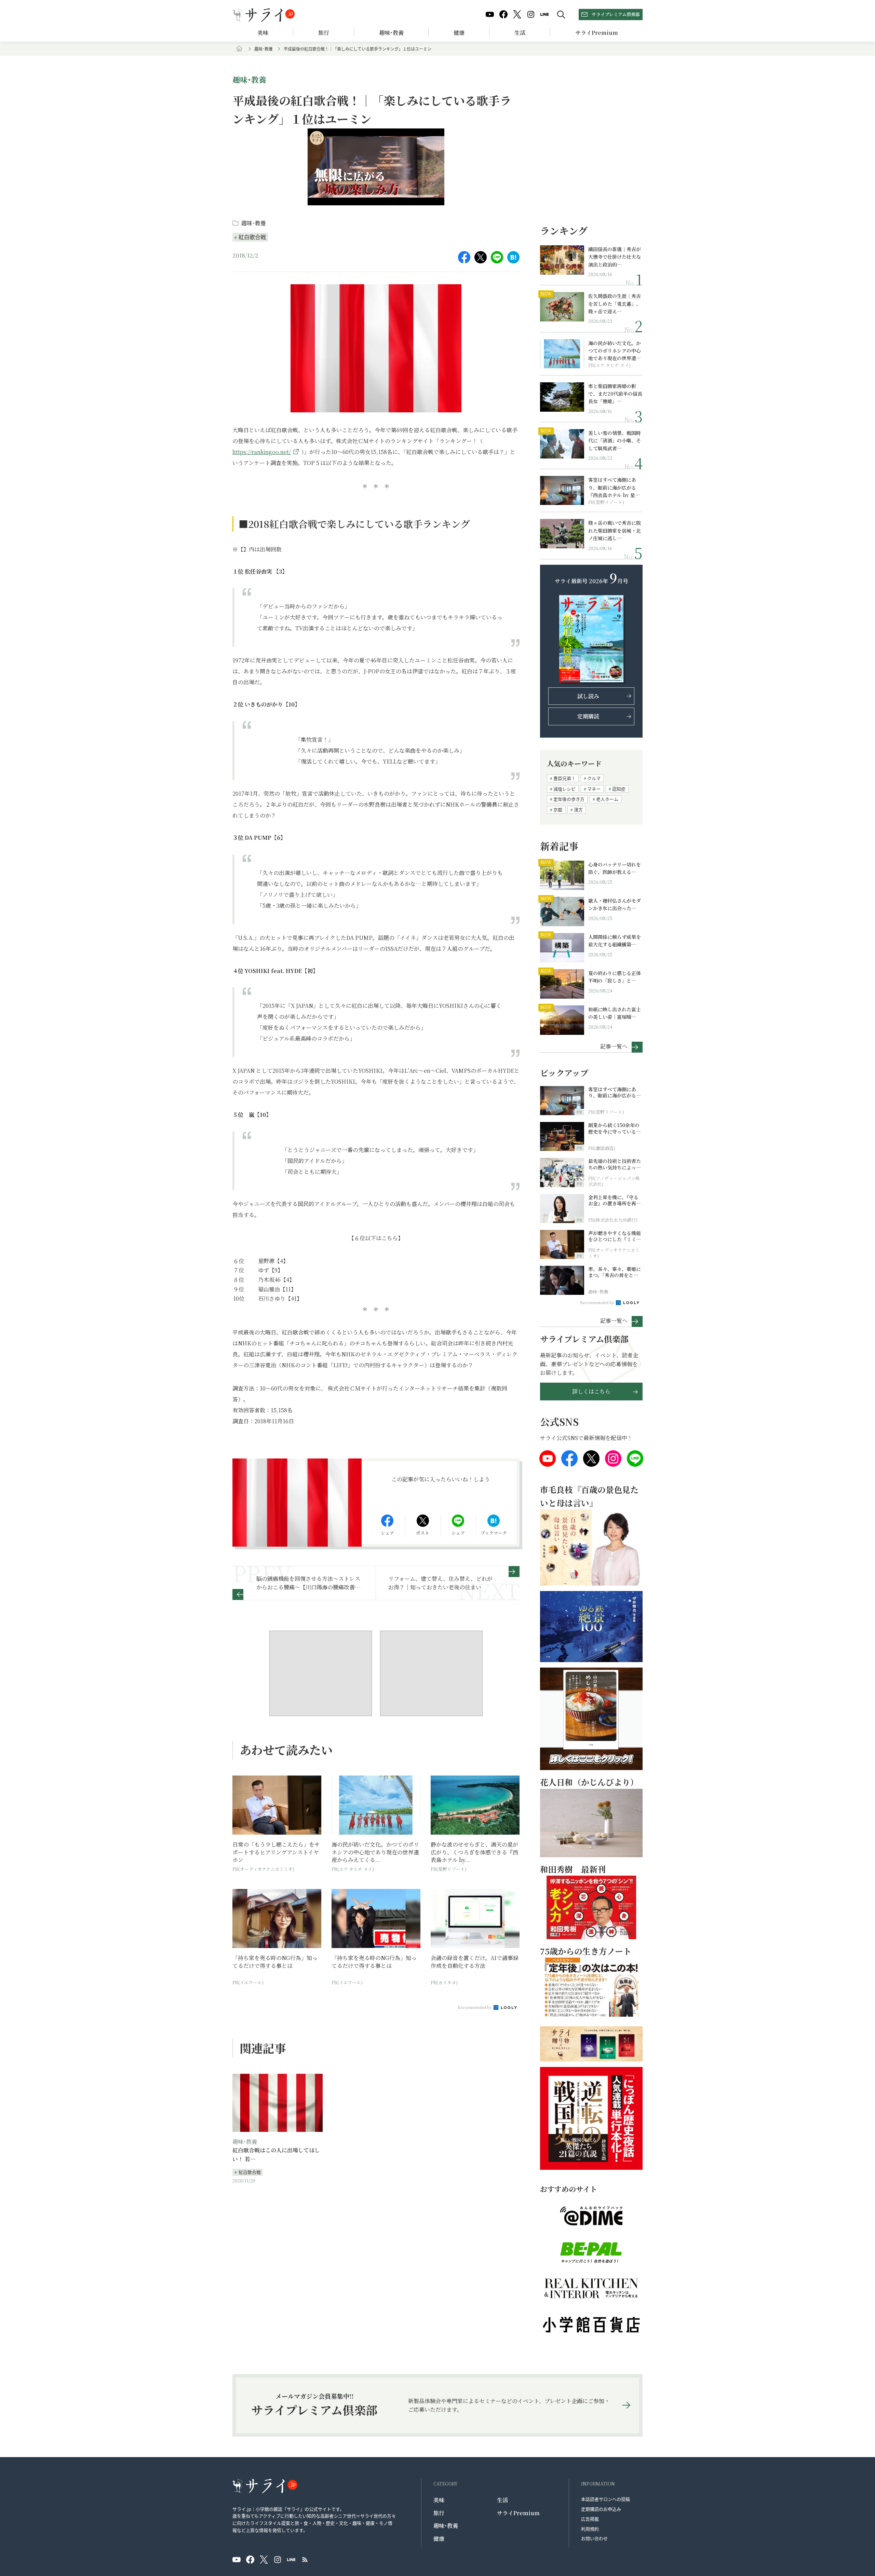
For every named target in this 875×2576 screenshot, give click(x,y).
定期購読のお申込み (601, 2509)
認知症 (619, 789)
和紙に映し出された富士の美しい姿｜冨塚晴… (615, 1013)
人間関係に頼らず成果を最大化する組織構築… (615, 941)
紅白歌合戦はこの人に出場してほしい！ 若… (276, 2155)
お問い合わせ (594, 2538)
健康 (459, 33)
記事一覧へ (614, 1046)
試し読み (588, 696)
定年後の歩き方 (569, 799)
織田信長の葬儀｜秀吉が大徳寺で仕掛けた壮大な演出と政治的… (615, 257)
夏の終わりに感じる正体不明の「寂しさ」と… (615, 977)
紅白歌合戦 (252, 237)
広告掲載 (590, 2519)
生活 (520, 33)
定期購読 (588, 716)
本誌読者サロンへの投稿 (605, 2499)
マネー (594, 789)
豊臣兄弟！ (564, 778)
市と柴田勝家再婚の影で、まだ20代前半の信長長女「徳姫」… (615, 394)
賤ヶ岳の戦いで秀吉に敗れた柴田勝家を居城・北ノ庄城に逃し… (615, 530)
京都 (558, 810)
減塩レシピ (564, 789)
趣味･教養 (391, 33)
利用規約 (590, 2529)
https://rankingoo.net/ (262, 452)
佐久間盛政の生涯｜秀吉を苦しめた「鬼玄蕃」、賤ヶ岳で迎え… (615, 304)
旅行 (324, 33)
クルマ (594, 778)
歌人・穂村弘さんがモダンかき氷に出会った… (615, 904)
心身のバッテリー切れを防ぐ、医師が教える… (615, 868)
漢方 (578, 810)
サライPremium (518, 2513)
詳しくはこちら (591, 1391)
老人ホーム (607, 799)
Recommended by (475, 2007)
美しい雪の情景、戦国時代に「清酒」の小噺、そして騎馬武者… (615, 441)
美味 (263, 33)
